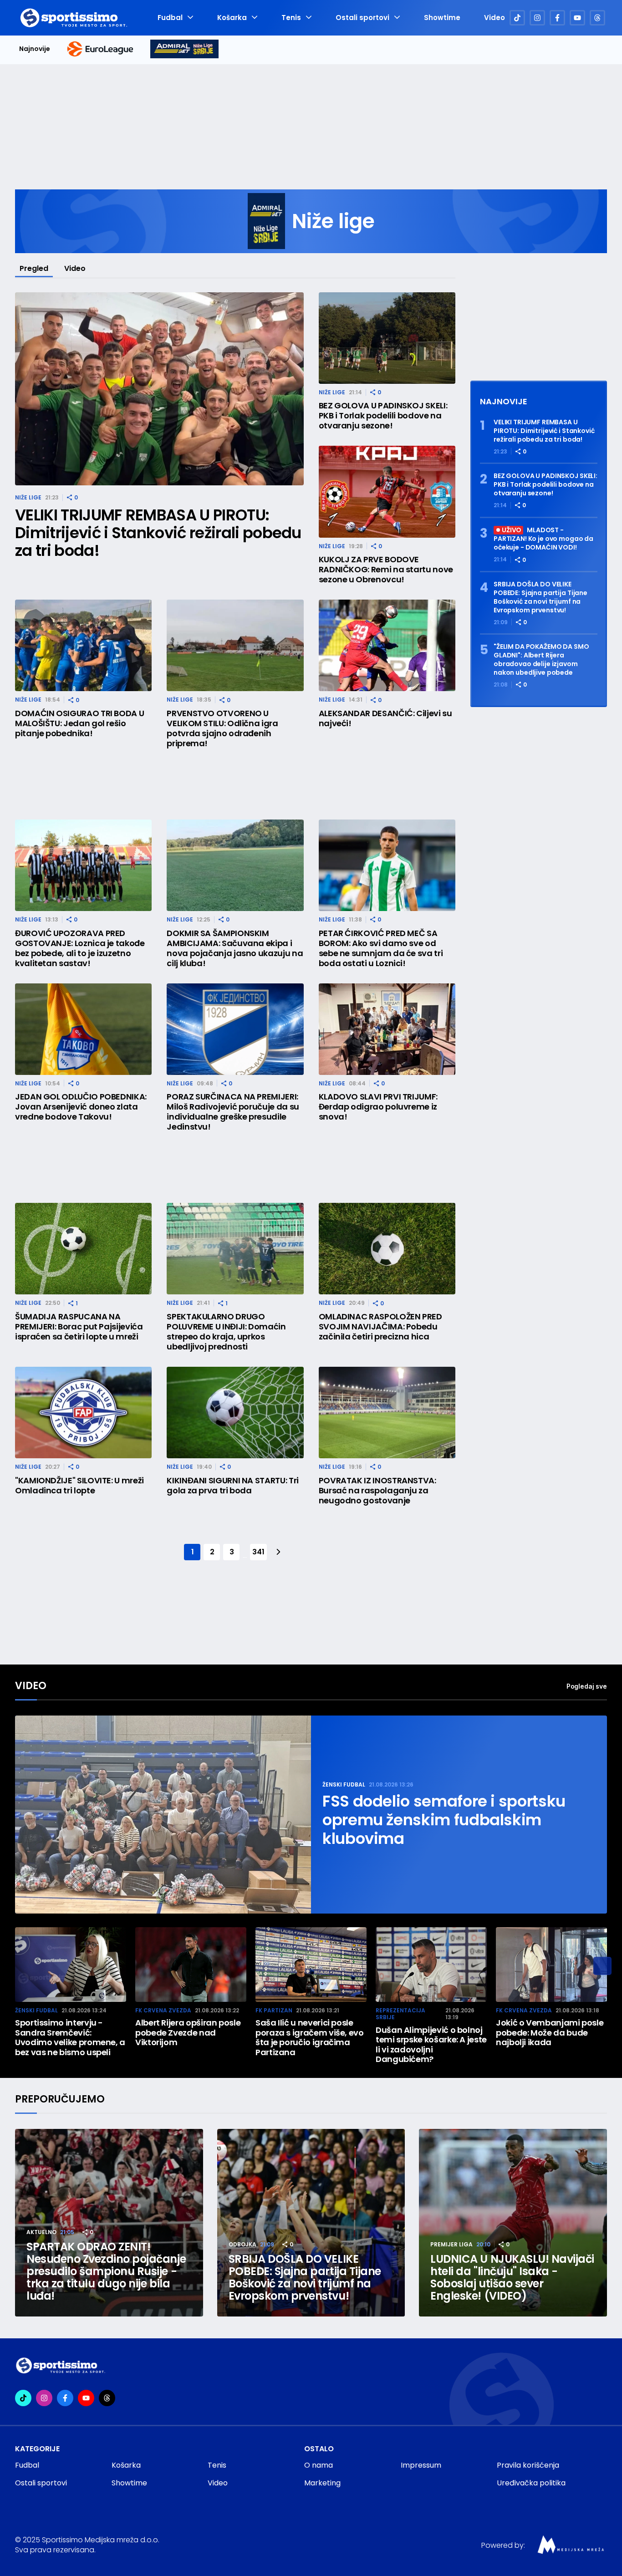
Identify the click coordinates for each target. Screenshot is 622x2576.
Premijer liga (451, 2244)
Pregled (34, 268)
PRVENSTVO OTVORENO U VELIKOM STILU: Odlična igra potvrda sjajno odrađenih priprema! (222, 728)
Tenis (291, 18)
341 (258, 1552)
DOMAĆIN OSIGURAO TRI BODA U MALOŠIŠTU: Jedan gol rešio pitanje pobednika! (79, 723)
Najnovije (35, 49)
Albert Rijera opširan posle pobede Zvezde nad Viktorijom (188, 2033)
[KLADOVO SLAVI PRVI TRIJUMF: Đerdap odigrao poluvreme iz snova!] (387, 1029)
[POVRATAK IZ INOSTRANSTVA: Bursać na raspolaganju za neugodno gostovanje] (387, 1413)
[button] (602, 1966)
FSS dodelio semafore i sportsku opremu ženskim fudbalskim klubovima (444, 1820)
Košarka (232, 18)
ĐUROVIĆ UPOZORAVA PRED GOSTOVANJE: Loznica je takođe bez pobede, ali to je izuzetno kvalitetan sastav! (80, 948)
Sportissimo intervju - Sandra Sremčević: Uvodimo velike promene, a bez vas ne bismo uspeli (70, 2037)
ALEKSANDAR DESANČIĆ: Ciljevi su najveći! (385, 718)
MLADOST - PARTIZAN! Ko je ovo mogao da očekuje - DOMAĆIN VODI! (543, 539)
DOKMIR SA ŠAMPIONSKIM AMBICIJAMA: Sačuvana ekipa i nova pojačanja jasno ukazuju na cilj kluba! (235, 948)
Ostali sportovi (362, 18)
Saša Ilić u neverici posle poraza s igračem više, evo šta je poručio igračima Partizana (310, 2037)
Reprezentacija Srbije (400, 2014)
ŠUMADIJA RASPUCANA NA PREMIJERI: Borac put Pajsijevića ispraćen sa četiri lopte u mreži (79, 1327)
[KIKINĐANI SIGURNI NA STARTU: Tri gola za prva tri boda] (235, 1413)
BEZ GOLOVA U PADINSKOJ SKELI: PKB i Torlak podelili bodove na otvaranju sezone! (383, 416)
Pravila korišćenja (528, 2465)
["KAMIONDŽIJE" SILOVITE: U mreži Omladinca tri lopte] (83, 1413)
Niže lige (28, 497)
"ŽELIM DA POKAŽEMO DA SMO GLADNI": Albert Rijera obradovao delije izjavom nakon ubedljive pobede (541, 660)
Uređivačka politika (531, 2483)
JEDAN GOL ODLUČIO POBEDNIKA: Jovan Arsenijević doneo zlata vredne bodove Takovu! (81, 1107)
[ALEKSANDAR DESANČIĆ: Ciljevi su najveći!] (387, 645)
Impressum (421, 2465)
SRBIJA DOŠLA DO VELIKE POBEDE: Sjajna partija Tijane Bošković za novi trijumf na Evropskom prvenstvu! (540, 597)
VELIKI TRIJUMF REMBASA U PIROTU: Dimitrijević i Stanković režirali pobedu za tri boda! (158, 533)
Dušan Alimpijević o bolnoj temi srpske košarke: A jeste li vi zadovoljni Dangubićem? (431, 2045)
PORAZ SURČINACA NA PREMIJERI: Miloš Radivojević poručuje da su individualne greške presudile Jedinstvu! (233, 1112)
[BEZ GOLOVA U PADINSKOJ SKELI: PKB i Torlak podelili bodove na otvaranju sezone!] (387, 338)
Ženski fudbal (344, 1784)
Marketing (322, 2483)
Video (495, 18)
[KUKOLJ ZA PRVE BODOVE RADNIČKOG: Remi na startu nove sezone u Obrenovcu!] (387, 491)
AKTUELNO (41, 2232)
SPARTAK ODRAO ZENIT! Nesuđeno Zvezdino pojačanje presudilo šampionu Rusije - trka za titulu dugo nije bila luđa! (106, 2271)
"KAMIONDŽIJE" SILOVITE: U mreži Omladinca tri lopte (79, 1486)
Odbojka (242, 2244)
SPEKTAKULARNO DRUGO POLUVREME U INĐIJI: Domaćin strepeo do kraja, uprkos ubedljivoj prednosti (226, 1332)
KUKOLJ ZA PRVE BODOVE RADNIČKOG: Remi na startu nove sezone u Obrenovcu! (386, 570)
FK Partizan (274, 2010)
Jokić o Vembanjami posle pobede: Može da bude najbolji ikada (550, 2033)
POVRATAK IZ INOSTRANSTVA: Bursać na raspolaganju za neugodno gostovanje (377, 1491)
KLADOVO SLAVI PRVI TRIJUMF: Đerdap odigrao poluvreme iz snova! (378, 1107)
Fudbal (170, 18)
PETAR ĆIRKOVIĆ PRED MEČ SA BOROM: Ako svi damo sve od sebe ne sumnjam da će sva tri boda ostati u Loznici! (381, 948)
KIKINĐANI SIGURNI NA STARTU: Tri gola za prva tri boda (232, 1486)
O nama (319, 2465)
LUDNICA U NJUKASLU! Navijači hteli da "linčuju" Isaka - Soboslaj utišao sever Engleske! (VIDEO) (512, 2277)
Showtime (442, 18)
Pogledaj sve (587, 1686)
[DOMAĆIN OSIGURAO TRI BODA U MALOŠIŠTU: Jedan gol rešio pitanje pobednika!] (83, 645)
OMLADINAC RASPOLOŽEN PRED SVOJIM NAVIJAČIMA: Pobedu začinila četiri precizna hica (380, 1327)
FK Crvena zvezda (163, 2010)
